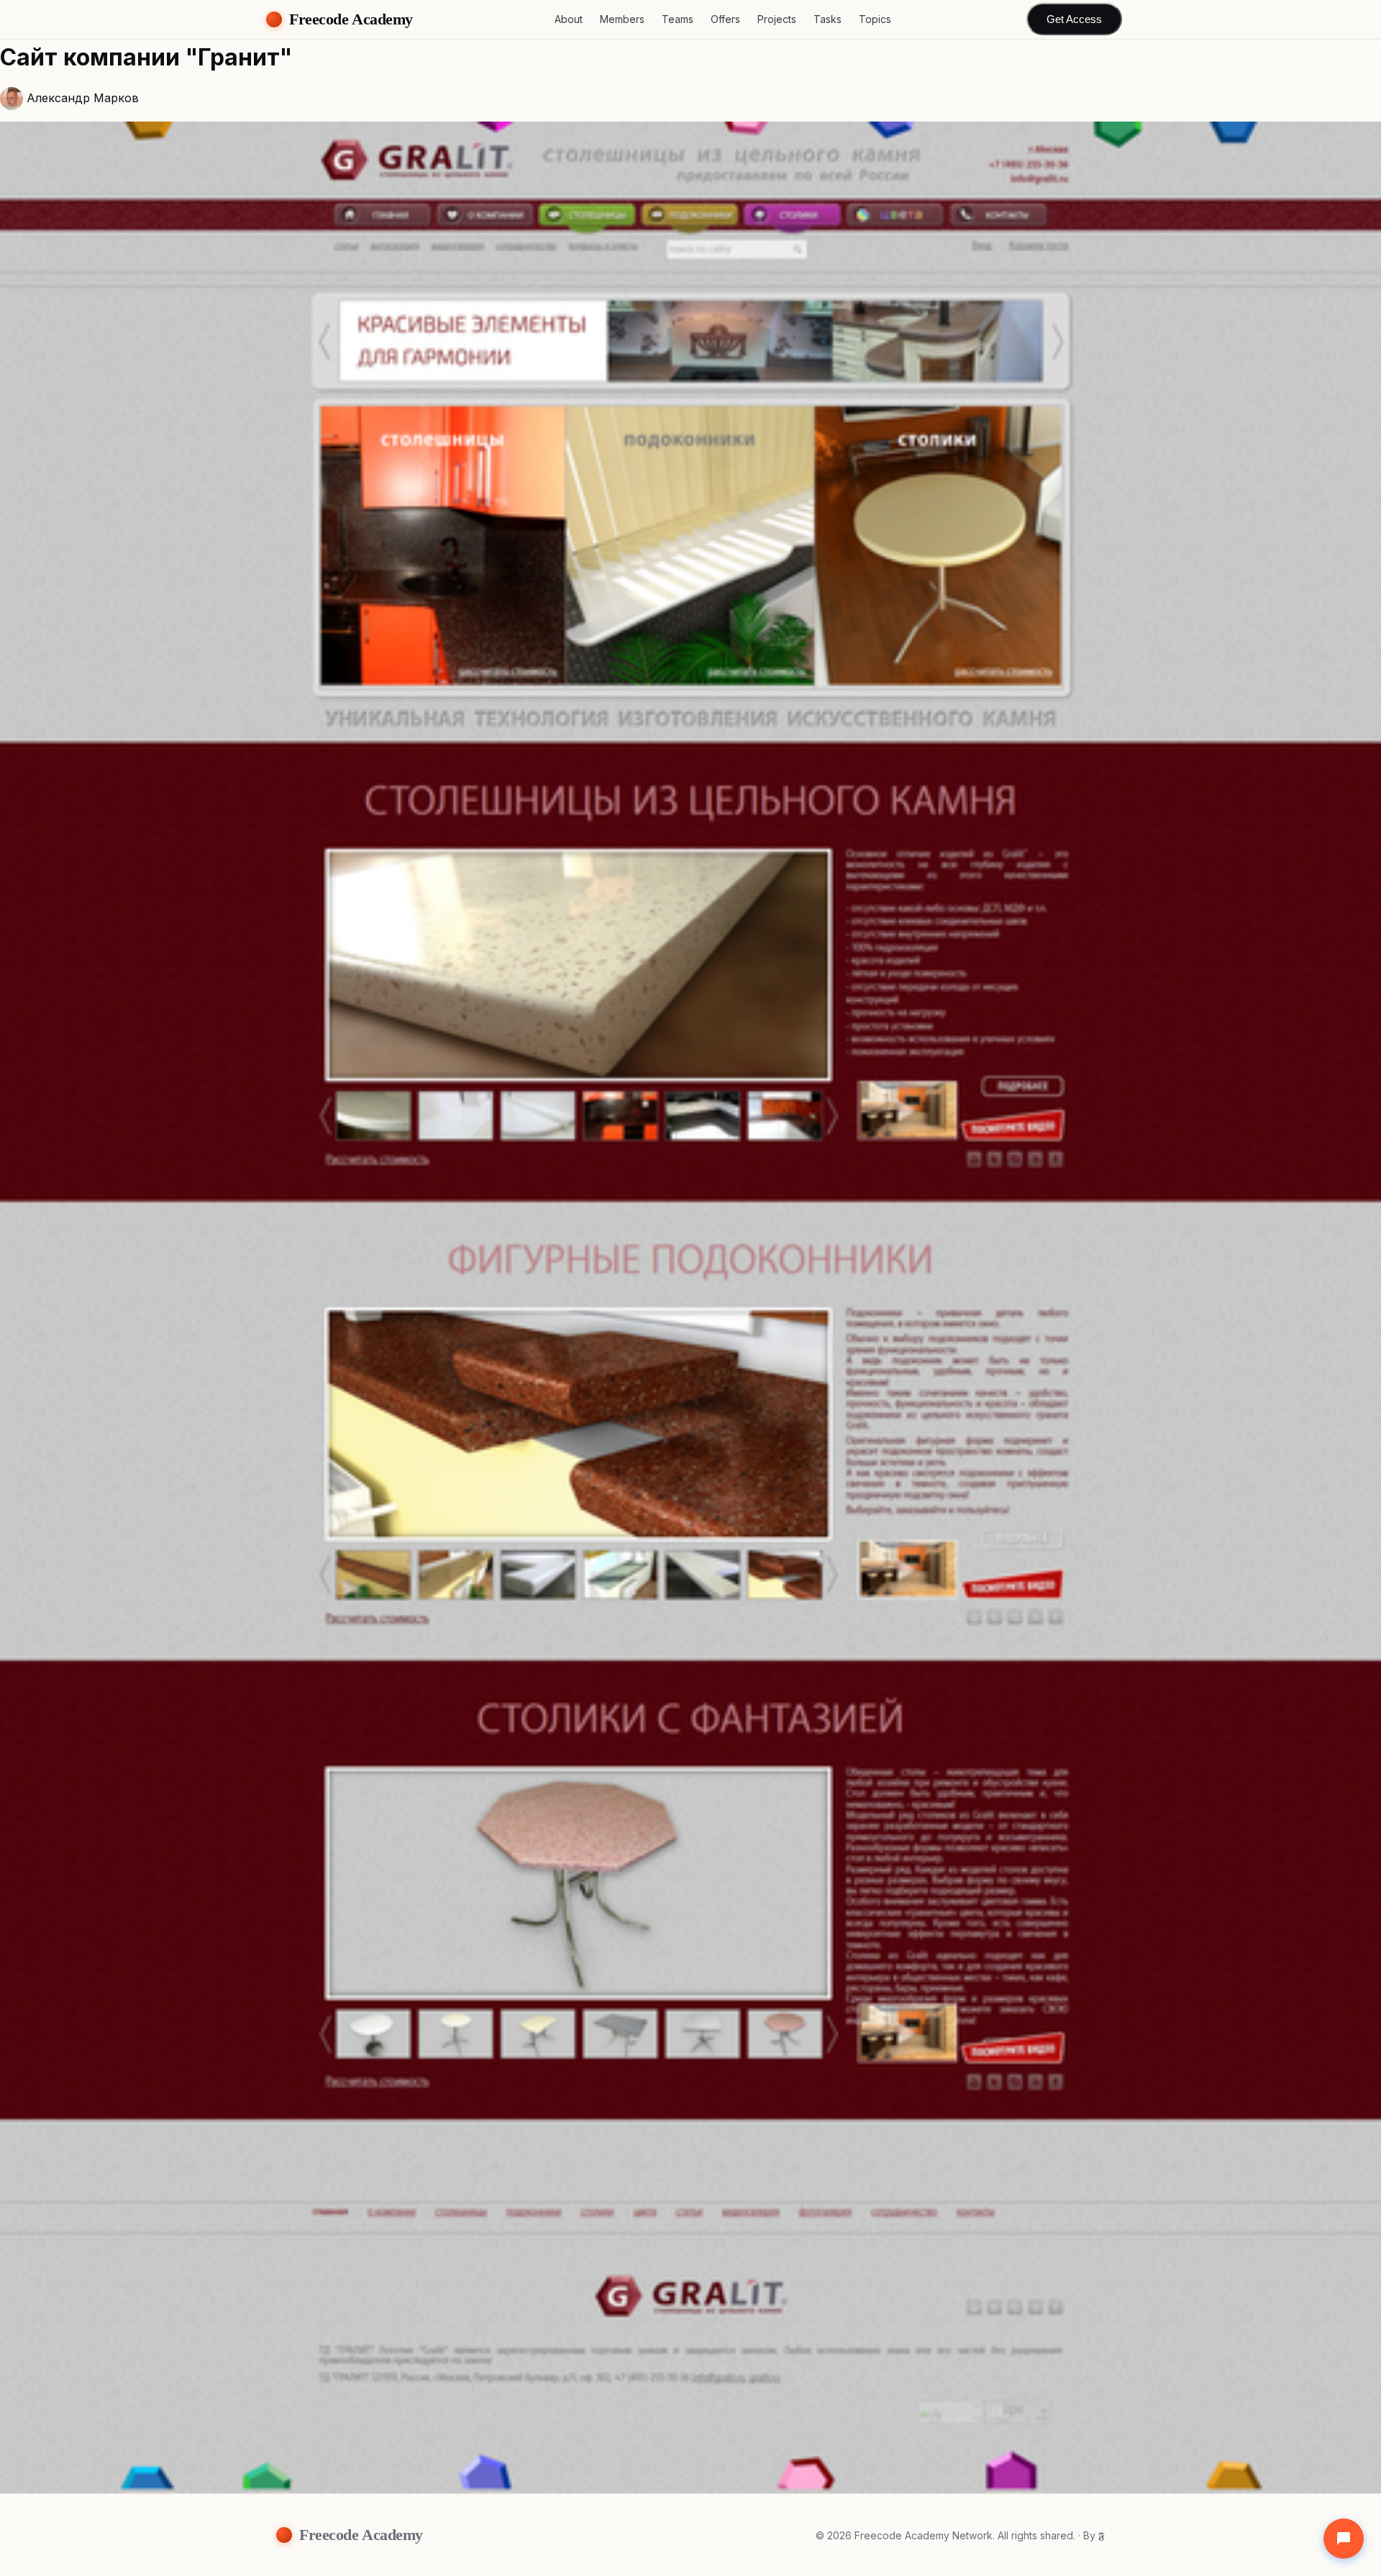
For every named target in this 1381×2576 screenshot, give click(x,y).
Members (622, 19)
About (569, 19)
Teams (678, 19)
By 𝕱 (1094, 2535)
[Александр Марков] (12, 99)
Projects (777, 19)
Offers (725, 19)
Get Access (1074, 20)
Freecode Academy (351, 19)
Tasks (828, 19)
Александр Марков (83, 98)
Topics (875, 19)
